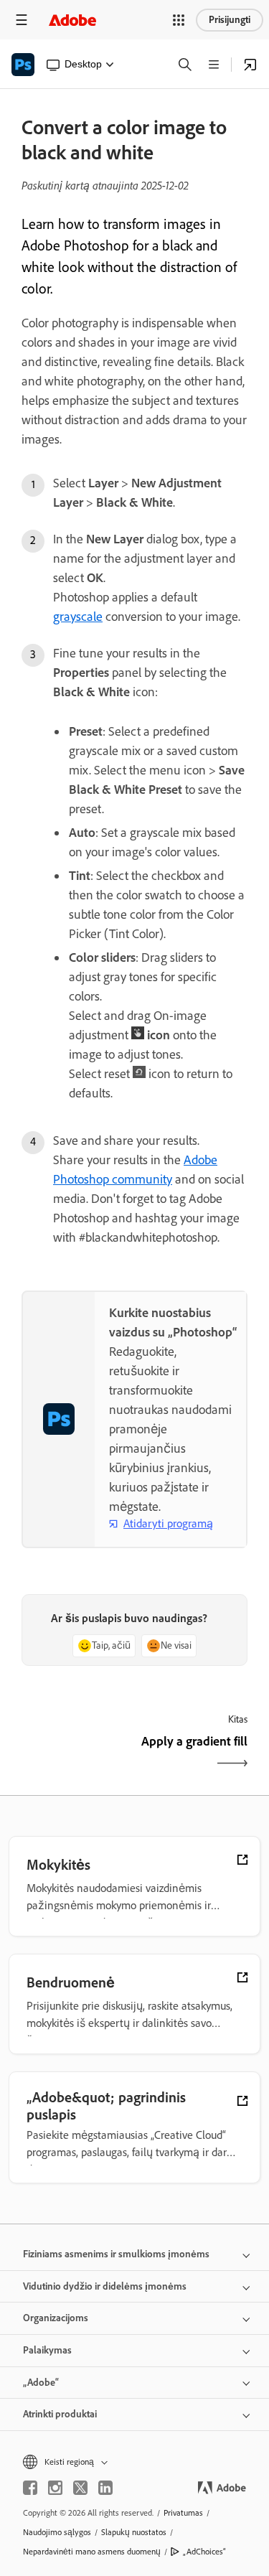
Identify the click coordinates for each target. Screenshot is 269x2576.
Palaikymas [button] (47, 2350)
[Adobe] (72, 20)
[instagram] (55, 2488)
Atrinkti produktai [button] (60, 2414)
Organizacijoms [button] (56, 2318)
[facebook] (30, 2488)
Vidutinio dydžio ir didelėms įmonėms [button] (105, 2286)
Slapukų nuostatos (134, 2532)
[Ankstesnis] (76, 1754)
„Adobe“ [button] (41, 2383)
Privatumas (183, 2513)
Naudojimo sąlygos (57, 2532)
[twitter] (80, 2488)
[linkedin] (105, 2488)
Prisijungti (230, 20)
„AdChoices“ (204, 2552)
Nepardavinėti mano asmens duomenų (92, 2552)
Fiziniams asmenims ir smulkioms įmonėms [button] (116, 2254)
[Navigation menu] (22, 20)
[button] (179, 20)
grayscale (78, 617)
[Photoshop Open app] (250, 65)
